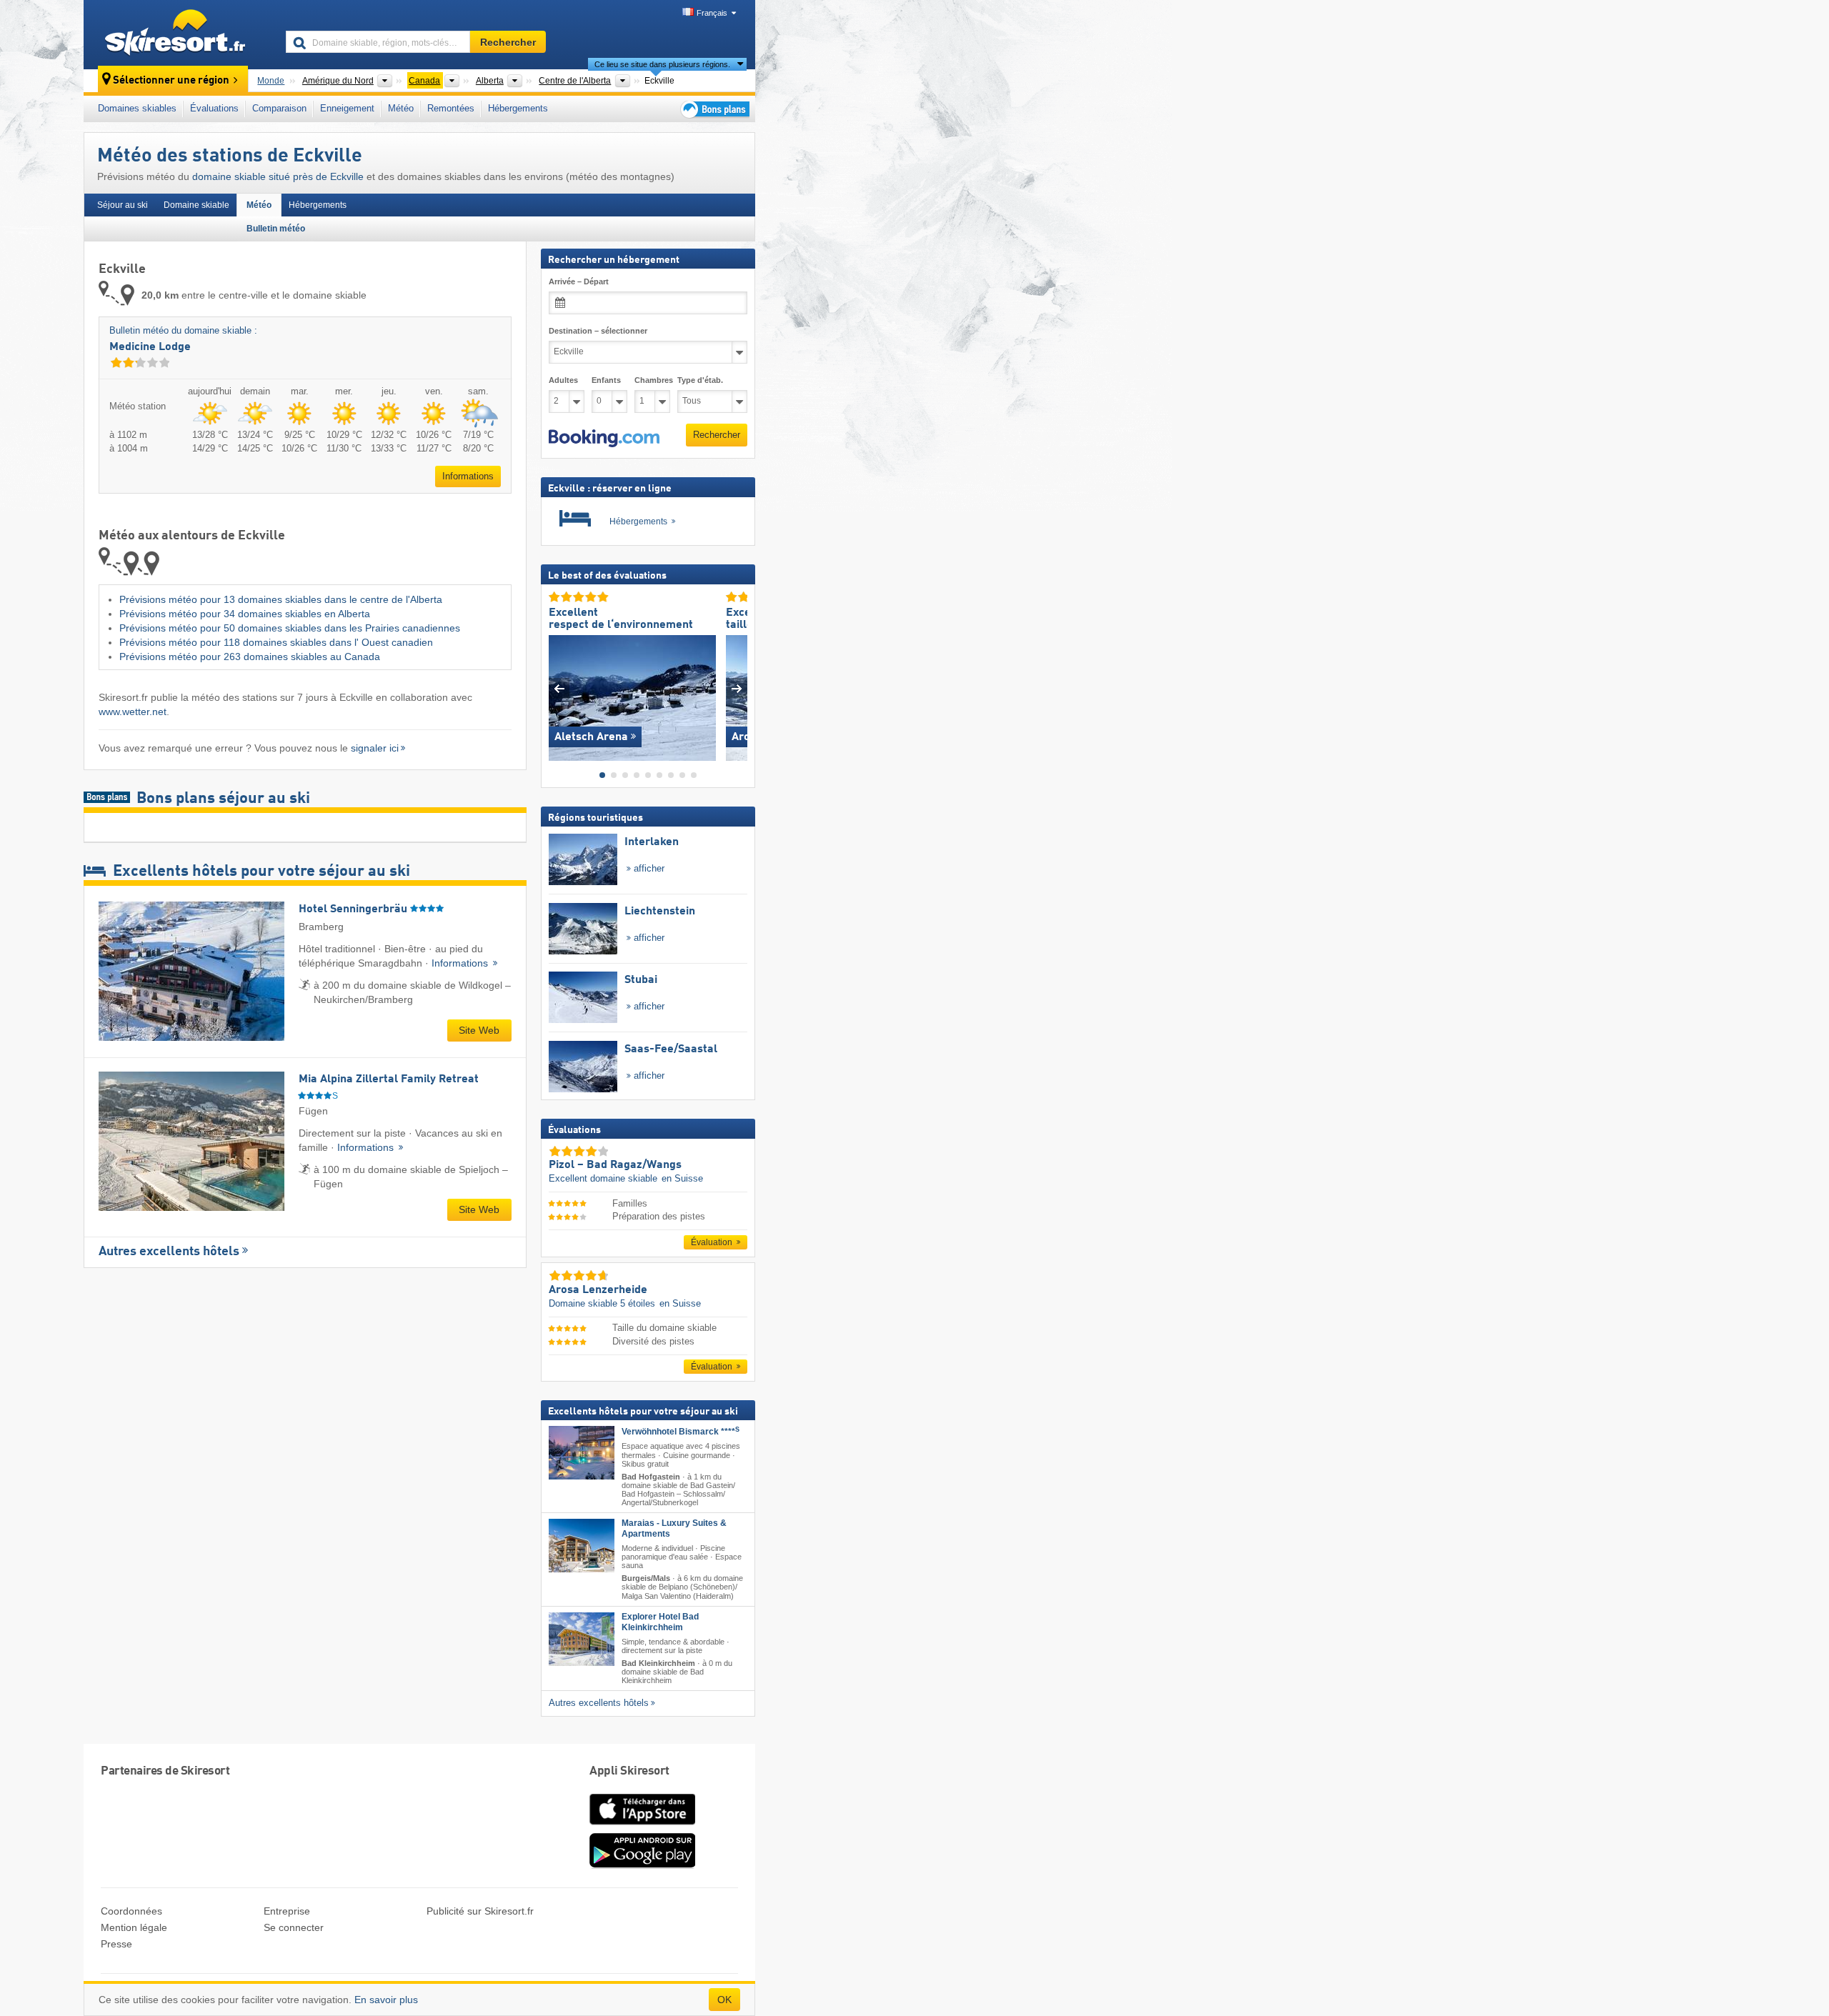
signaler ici (375, 748)
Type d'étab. (700, 380)
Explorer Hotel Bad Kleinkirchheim (660, 1621)
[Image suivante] (737, 688)
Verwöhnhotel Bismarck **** (681, 1432)
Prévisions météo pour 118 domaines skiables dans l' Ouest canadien (276, 642)
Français (712, 13)
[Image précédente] (559, 688)
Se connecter (294, 1927)
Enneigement (347, 108)
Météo (401, 108)
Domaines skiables (137, 108)
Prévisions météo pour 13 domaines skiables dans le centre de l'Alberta (281, 599)
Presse (116, 1944)
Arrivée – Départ (579, 281)
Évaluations (214, 108)
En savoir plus (386, 2000)
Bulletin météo (276, 229)
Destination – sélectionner (598, 331)
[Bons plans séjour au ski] (714, 109)
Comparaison (279, 108)
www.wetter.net (133, 712)
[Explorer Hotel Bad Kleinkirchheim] (582, 1638)
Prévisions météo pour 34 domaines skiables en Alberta (245, 614)
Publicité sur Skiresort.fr (480, 1911)
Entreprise (287, 1911)
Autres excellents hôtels (169, 1252)
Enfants (606, 380)
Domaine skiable (196, 205)
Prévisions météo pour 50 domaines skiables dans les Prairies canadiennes (290, 628)
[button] (604, 438)
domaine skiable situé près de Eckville (278, 176)
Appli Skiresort (629, 1771)
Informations (468, 476)
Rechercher (717, 435)
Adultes (563, 380)
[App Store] (642, 1826)
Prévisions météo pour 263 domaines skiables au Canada (250, 657)
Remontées (451, 108)
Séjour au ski (123, 205)
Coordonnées (131, 1911)
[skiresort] (178, 34)
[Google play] (642, 1865)
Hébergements (518, 108)
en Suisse (682, 1178)
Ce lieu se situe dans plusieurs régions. (662, 64)
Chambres (652, 380)
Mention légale (134, 1927)
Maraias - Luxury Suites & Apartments (674, 1528)
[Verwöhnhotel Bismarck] (582, 1453)
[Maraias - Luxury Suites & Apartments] (582, 1546)
